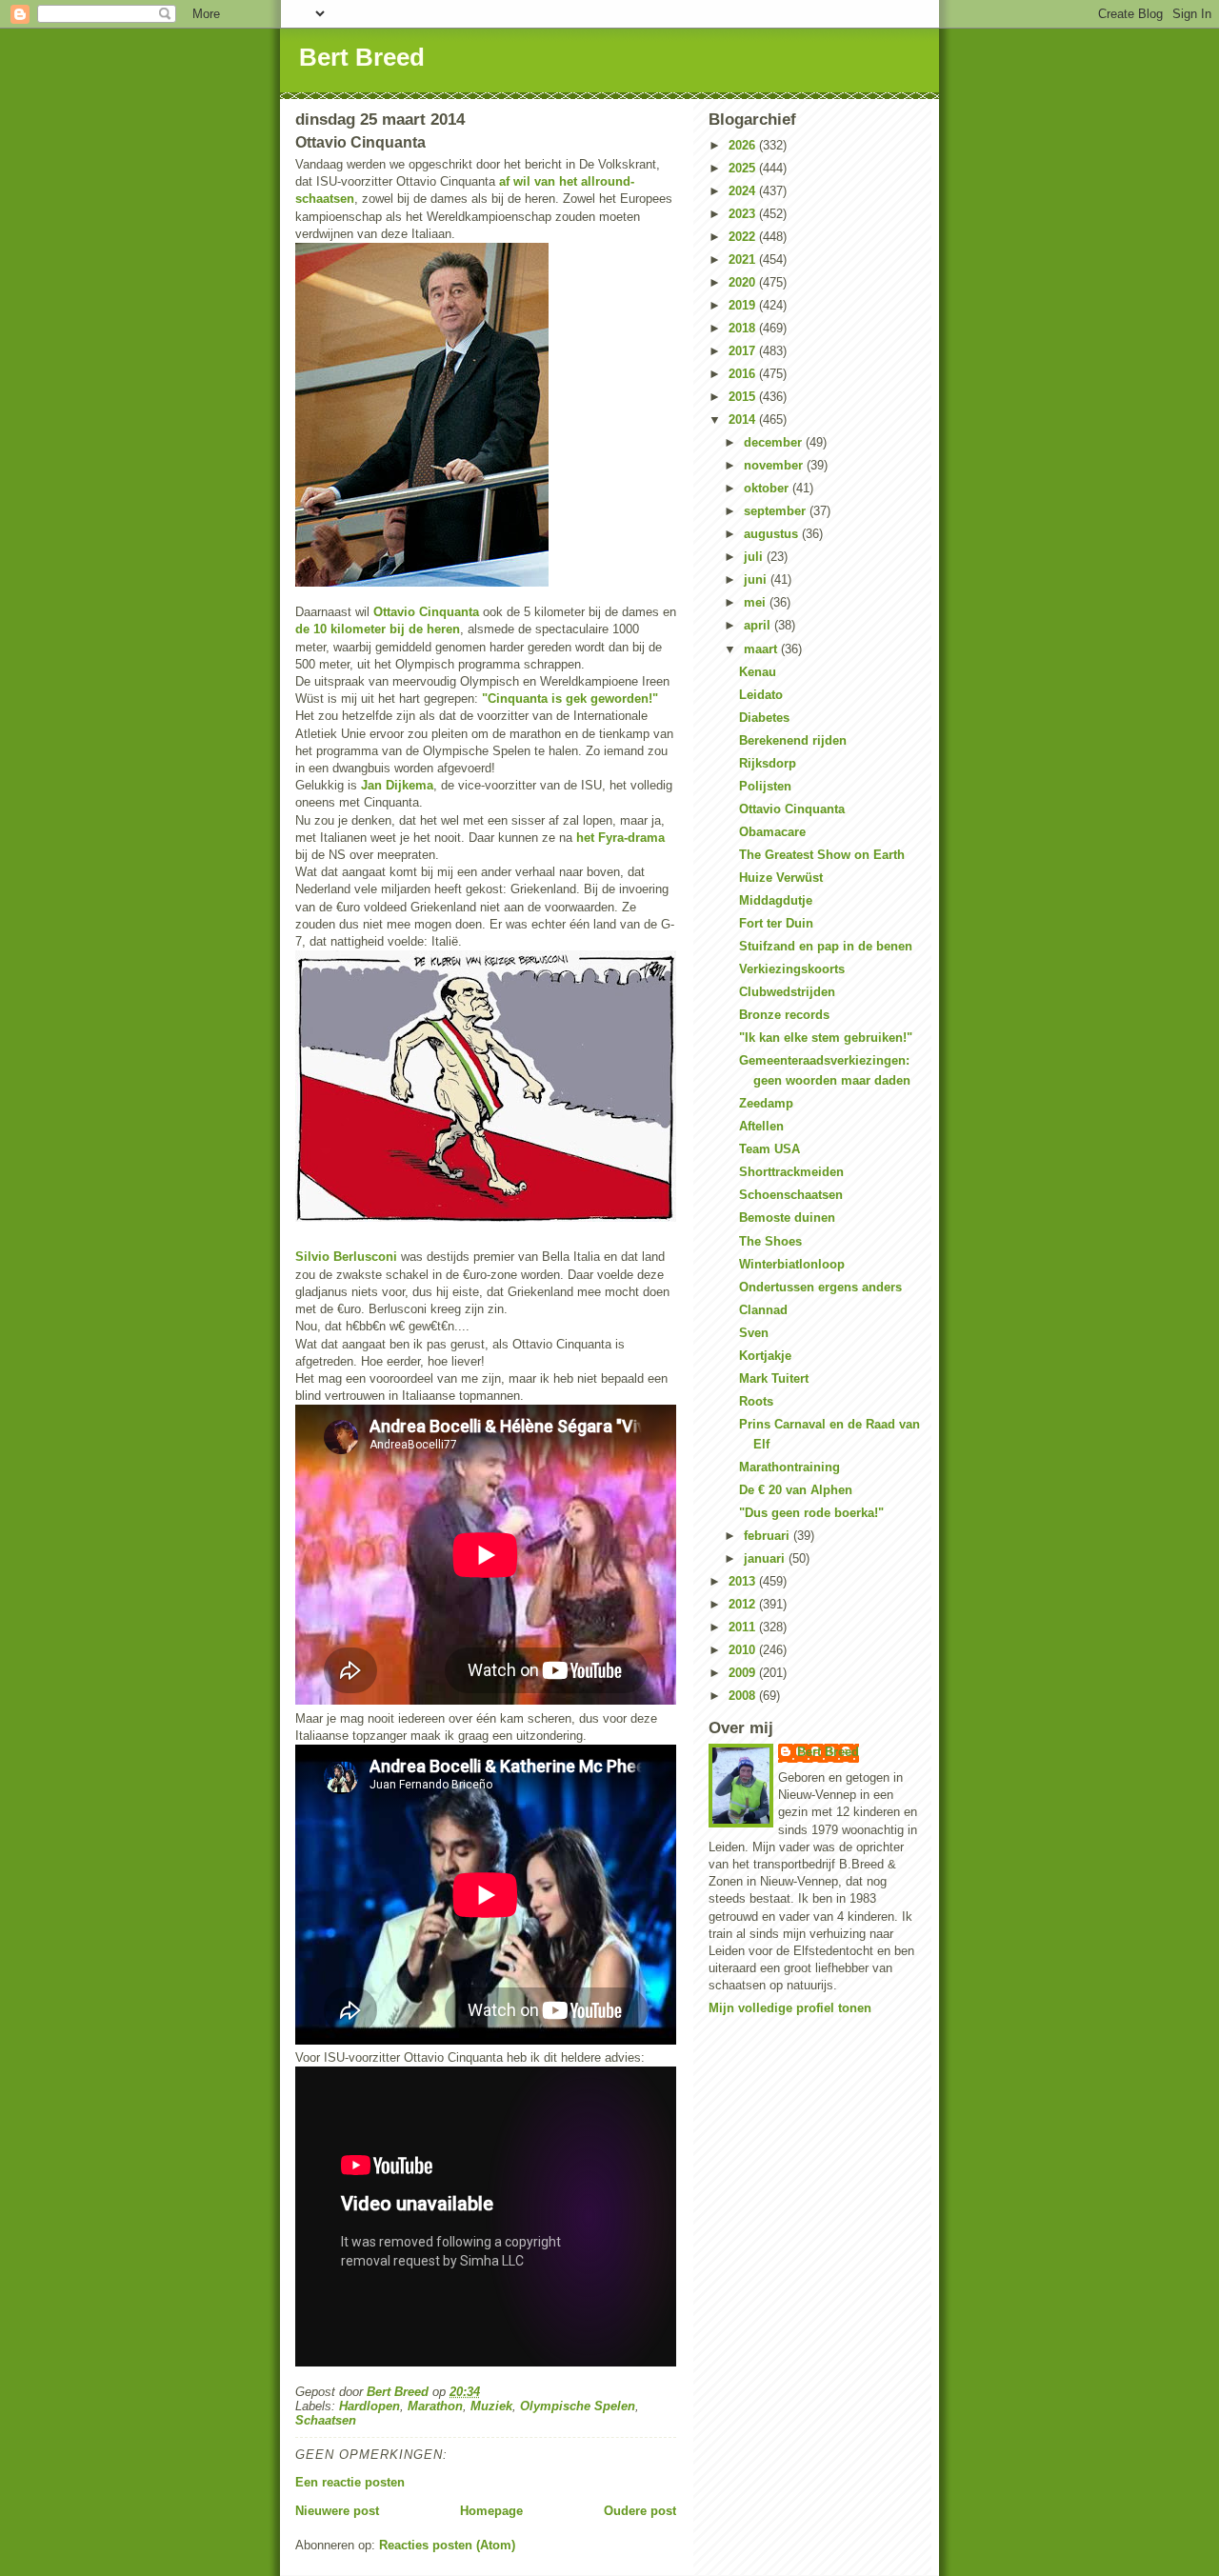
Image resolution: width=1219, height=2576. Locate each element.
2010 (744, 1650)
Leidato (761, 695)
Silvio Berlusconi (346, 1257)
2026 (744, 145)
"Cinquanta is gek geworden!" (570, 699)
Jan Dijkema (397, 785)
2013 (744, 1581)
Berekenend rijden (793, 740)
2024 (744, 191)
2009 (744, 1673)
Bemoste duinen (787, 1218)
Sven (754, 1333)
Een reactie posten (350, 2482)
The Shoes (770, 1241)
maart (762, 649)
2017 (744, 351)
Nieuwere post (337, 2511)
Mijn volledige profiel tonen (790, 2008)
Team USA (769, 1149)
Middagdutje (776, 900)
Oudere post (640, 2511)
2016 (744, 374)
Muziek (491, 2406)
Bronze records (784, 1015)
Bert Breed (362, 57)
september (777, 511)
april (759, 625)
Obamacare (772, 832)
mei (757, 602)
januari (766, 1558)
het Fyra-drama (620, 838)
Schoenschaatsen (791, 1195)
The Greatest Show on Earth (822, 855)
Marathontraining (789, 1467)
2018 (744, 328)
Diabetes (764, 718)
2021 (744, 260)
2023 (744, 214)
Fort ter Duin (776, 923)
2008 (744, 1696)
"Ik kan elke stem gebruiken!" (826, 1038)
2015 (744, 397)
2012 (744, 1604)
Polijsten (765, 786)
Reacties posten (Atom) (447, 2545)
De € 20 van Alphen (796, 1490)
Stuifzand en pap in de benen (826, 946)
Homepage (491, 2511)
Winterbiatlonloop (792, 1264)
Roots (756, 1401)
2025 (744, 168)
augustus (773, 534)
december (775, 442)
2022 (744, 237)
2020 (744, 282)
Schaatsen (326, 2420)
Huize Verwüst (781, 878)
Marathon (435, 2406)
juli (755, 557)
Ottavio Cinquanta (426, 612)
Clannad (763, 1310)
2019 (744, 305)
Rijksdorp (768, 763)
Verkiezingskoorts (792, 969)
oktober (768, 488)
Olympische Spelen (578, 2406)
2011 (744, 1627)
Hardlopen (370, 2406)
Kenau (758, 672)
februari (769, 1536)
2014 (744, 419)
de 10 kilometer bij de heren (378, 629)
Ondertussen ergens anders (820, 1287)
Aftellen (761, 1126)
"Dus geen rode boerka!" (811, 1513)
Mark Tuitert (774, 1378)
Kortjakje (765, 1356)
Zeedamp (766, 1103)
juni (757, 579)
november (775, 465)
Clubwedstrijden (787, 992)
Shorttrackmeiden (791, 1172)
